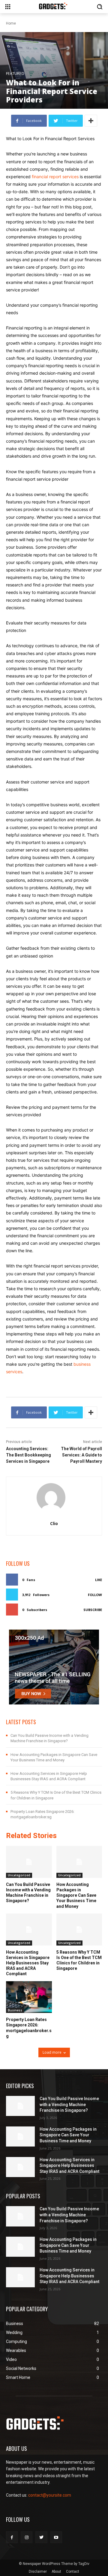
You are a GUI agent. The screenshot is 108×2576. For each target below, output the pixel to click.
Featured (15, 74)
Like (99, 1580)
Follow (95, 1595)
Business (15, 2010)
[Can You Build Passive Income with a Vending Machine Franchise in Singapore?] (29, 1862)
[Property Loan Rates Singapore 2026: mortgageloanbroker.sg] (29, 1997)
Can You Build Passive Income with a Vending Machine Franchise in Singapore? (28, 1893)
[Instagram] (27, 2537)
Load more (52, 2052)
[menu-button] (8, 7)
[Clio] (54, 1498)
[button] (100, 7)
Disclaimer (38, 2572)
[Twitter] (41, 2537)
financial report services (55, 177)
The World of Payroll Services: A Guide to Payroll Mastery (81, 1455)
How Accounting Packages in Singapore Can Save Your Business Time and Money (76, 1895)
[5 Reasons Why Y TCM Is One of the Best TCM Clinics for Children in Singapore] (79, 1930)
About (56, 2572)
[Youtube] (56, 2537)
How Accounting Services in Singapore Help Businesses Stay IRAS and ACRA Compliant (28, 1963)
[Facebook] (12, 2537)
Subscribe (93, 1610)
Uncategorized (19, 1875)
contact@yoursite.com (50, 2495)
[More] (91, 121)
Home (11, 23)
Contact (73, 2572)
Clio (54, 1523)
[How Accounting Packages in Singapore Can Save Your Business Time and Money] (79, 1862)
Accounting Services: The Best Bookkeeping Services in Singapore (28, 1455)
